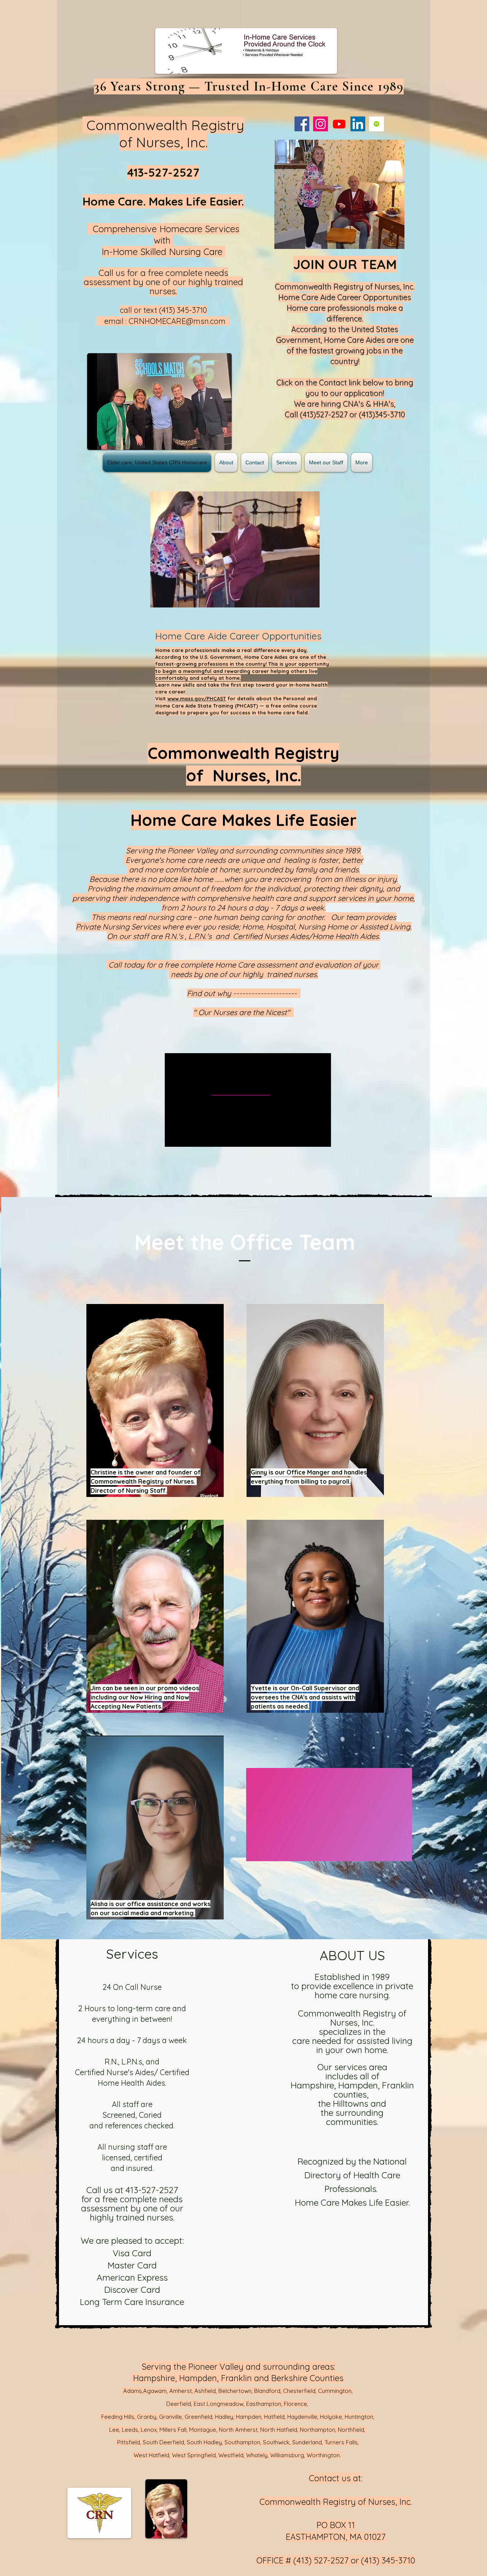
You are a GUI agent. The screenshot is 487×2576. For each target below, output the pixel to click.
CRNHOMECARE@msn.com (177, 321)
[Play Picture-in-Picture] (389, 1851)
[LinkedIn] (358, 124)
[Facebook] (302, 124)
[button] (346, 194)
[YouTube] (339, 124)
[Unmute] (269, 1851)
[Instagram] (321, 124)
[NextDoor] (376, 124)
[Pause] (256, 1851)
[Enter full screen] (402, 1851)
